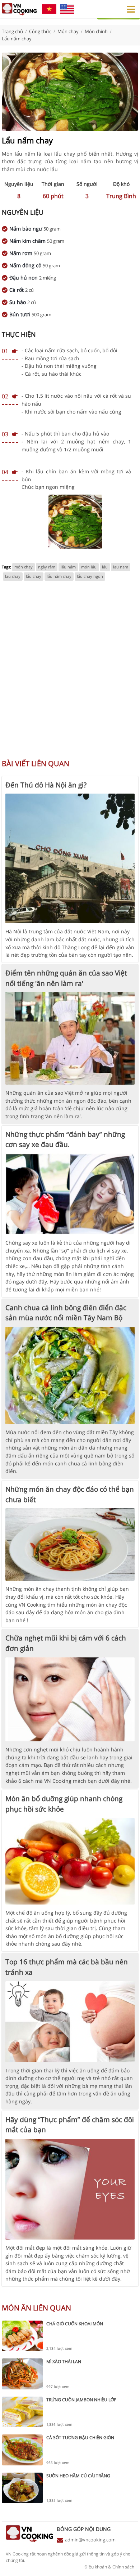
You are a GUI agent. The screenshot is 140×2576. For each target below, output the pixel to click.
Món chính (96, 31)
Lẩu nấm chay (17, 39)
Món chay (68, 31)
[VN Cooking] (19, 9)
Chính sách (123, 2567)
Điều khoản (96, 2567)
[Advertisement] (70, 674)
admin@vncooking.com (90, 2540)
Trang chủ (12, 31)
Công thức (40, 31)
